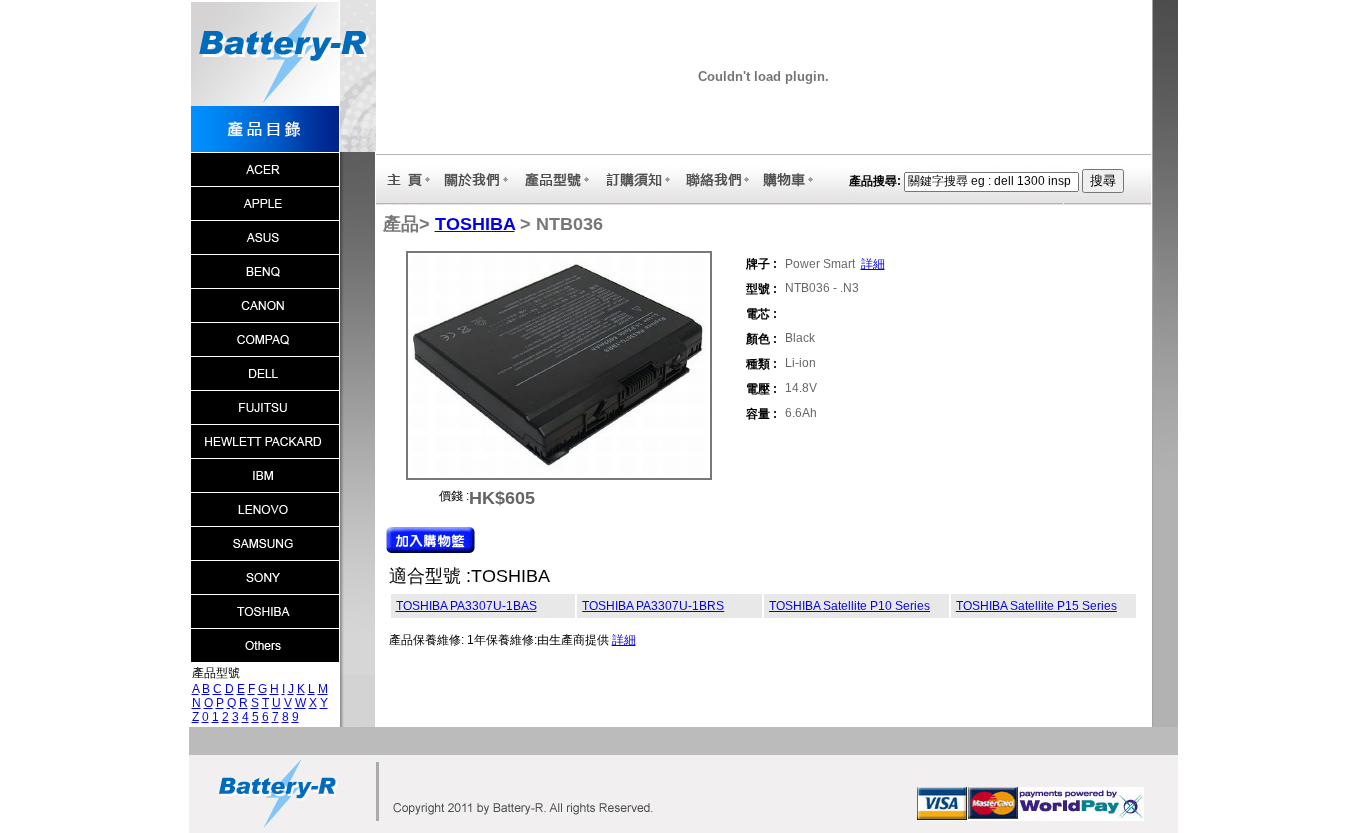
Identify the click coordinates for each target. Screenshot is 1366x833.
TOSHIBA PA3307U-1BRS (653, 606)
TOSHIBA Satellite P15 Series (1036, 606)
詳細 (873, 264)
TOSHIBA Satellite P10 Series (849, 606)
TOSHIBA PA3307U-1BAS (466, 606)
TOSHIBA (475, 224)
